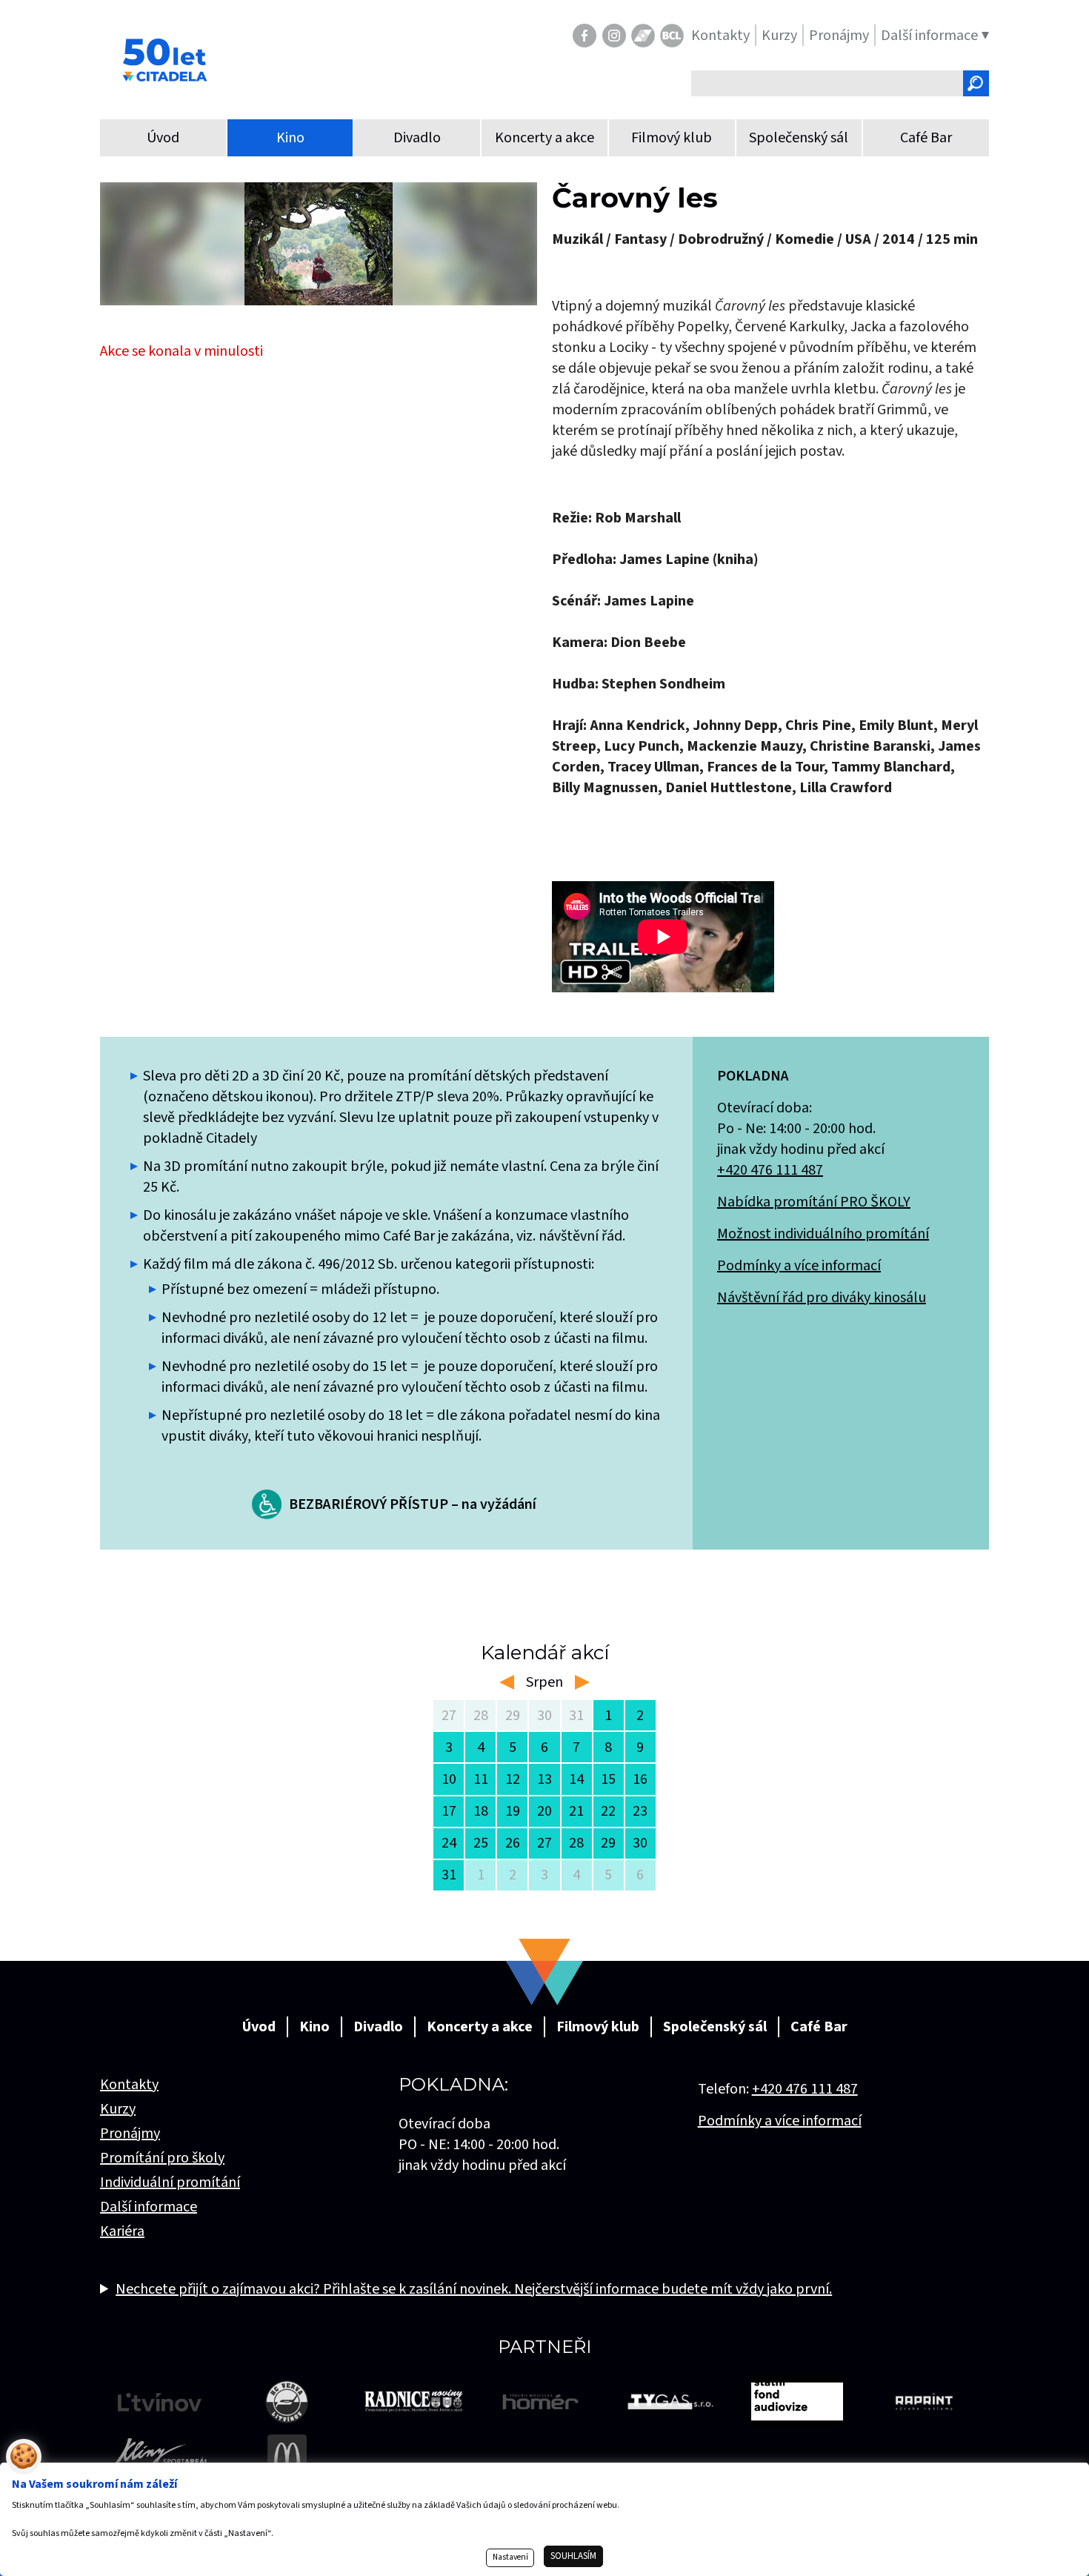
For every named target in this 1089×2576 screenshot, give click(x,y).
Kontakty (129, 2085)
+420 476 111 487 (770, 1170)
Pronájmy (130, 2134)
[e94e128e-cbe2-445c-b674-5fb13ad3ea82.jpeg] (319, 244)
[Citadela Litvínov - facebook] (585, 36)
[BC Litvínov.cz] (672, 36)
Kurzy (118, 2109)
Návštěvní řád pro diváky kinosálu (822, 1298)
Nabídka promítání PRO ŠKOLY (814, 1202)
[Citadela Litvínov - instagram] (614, 36)
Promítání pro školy (162, 2158)
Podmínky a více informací (799, 1266)
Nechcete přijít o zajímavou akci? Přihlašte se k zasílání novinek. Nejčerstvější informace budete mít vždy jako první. (474, 2289)
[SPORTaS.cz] (643, 36)
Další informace (149, 2207)
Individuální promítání (170, 2182)
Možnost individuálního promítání (823, 1234)
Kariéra (122, 2231)
